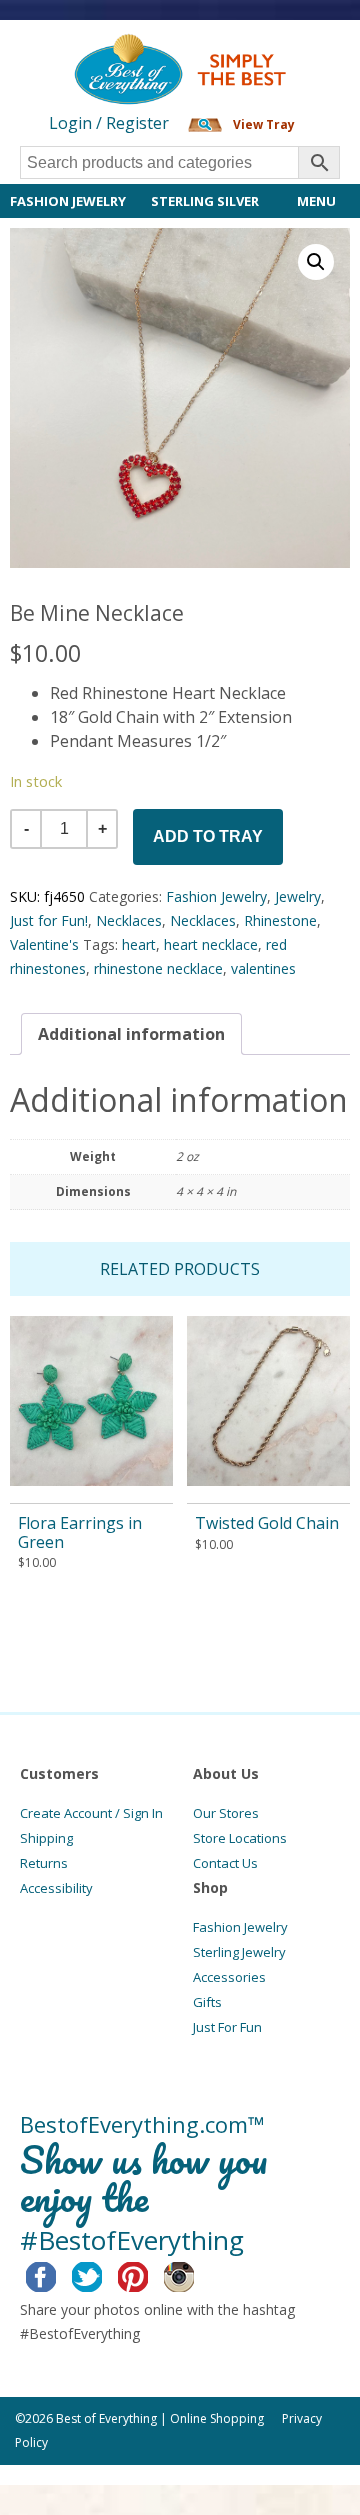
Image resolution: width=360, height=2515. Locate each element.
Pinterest (148, 2274)
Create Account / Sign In (91, 1813)
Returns (44, 1863)
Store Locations (240, 1838)
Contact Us (225, 1863)
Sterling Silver (205, 201)
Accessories (229, 1977)
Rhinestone (280, 920)
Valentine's (44, 944)
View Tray (264, 124)
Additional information (131, 1034)
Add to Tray (208, 836)
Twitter (102, 2274)
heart (139, 944)
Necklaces (129, 920)
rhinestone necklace (158, 968)
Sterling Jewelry (239, 1952)
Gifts (207, 2002)
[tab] (131, 1034)
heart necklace (211, 944)
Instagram (194, 2274)
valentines (263, 968)
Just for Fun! (49, 920)
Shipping (46, 1838)
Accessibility (56, 1888)
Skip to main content (77, 52)
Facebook (56, 2274)
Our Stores (226, 1813)
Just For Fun (227, 2027)
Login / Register (109, 123)
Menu (316, 201)
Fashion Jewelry (68, 201)
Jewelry (298, 896)
